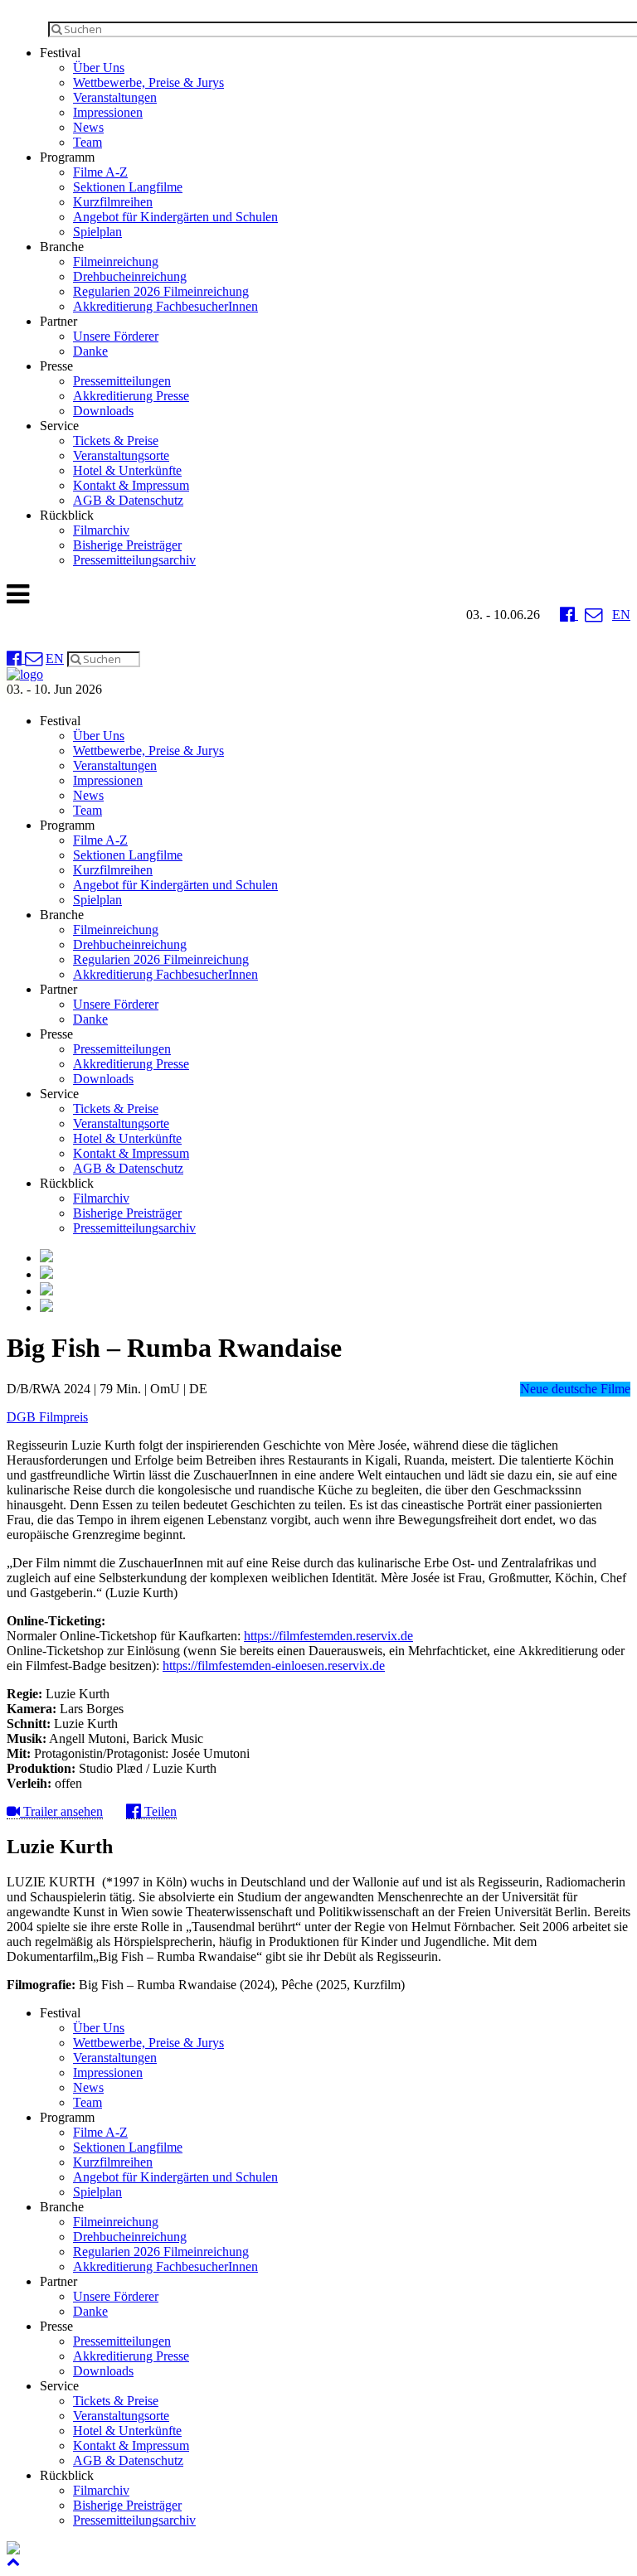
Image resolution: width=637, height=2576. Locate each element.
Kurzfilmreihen (113, 202)
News (88, 127)
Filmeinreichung (116, 261)
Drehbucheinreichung (130, 276)
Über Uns (99, 68)
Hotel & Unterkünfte (127, 470)
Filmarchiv (101, 530)
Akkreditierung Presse (131, 396)
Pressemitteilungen (122, 381)
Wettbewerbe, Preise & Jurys (148, 82)
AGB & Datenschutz (128, 500)
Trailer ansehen (61, 1811)
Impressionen (108, 112)
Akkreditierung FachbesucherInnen (165, 306)
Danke (90, 351)
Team (88, 142)
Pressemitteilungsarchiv (134, 560)
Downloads (103, 411)
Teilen (159, 1811)
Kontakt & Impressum (131, 485)
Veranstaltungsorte (121, 455)
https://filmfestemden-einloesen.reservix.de (274, 1666)
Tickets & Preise (116, 441)
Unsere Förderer (116, 336)
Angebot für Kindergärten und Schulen (175, 217)
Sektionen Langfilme (128, 187)
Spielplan (97, 232)
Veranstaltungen (115, 97)
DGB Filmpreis (47, 1417)
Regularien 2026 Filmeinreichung (161, 291)
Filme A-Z (100, 172)
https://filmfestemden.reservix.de (328, 1636)
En (621, 615)
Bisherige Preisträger (127, 545)
